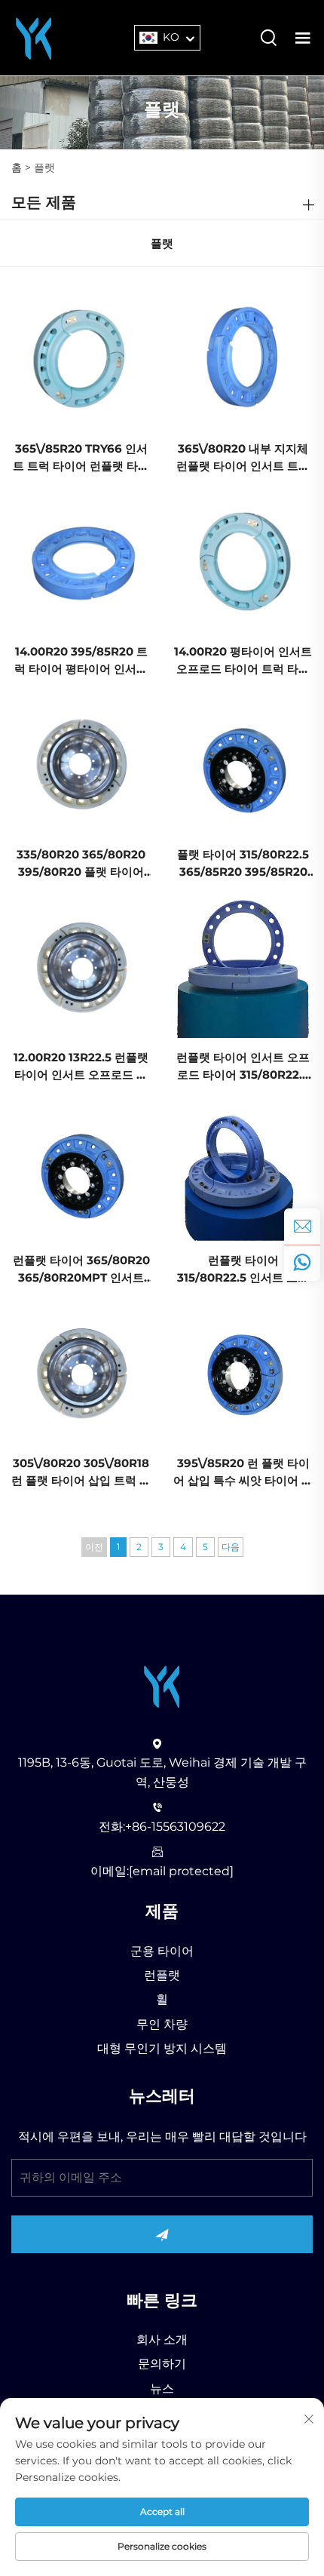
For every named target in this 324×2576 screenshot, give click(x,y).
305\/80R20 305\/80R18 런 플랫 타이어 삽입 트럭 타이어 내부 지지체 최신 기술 (81, 1473)
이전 (94, 1547)
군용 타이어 (162, 1951)
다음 (231, 1547)
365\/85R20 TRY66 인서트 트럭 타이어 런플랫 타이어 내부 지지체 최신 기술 (81, 458)
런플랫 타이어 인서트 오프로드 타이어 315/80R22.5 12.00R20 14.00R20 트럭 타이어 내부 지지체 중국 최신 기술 (243, 1067)
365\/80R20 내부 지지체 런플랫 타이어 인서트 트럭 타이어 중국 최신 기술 (243, 458)
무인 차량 (162, 2024)
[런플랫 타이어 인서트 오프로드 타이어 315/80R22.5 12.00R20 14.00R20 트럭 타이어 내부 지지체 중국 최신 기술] (243, 967)
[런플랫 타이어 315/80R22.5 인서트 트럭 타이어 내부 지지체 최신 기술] (243, 1170)
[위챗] (302, 1263)
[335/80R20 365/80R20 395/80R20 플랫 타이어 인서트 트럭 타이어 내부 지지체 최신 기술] (81, 765)
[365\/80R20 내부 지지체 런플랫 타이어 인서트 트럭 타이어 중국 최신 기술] (243, 359)
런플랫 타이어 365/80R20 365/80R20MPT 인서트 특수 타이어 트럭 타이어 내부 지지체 (81, 1270)
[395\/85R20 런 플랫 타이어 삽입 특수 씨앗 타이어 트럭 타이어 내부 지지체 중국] (243, 1372)
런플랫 (162, 1975)
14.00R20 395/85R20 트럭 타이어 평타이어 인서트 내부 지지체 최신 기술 (81, 661)
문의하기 (162, 2364)
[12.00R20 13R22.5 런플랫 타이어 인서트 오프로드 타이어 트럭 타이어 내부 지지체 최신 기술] (81, 967)
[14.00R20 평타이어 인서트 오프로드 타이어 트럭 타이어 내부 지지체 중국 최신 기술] (243, 562)
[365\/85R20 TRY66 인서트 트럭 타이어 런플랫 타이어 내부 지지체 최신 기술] (81, 359)
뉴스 (162, 2389)
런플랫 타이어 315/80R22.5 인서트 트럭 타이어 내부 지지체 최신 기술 (243, 1270)
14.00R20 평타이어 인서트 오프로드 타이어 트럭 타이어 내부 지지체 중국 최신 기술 (243, 661)
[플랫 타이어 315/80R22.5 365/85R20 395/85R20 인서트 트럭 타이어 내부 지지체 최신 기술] (243, 765)
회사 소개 (162, 2340)
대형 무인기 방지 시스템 (162, 2048)
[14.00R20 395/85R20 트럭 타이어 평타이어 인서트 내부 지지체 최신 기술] (81, 562)
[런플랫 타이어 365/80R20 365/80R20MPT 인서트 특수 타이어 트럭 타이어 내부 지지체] (81, 1170)
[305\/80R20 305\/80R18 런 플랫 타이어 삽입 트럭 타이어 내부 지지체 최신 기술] (81, 1372)
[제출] (162, 2234)
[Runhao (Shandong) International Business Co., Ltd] (34, 37)
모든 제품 (44, 202)
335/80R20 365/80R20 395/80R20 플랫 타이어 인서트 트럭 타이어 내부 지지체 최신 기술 (81, 864)
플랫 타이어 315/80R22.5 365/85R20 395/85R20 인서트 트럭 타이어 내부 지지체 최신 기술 (243, 864)
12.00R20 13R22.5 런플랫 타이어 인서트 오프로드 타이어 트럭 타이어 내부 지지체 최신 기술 (81, 1067)
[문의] (302, 1227)
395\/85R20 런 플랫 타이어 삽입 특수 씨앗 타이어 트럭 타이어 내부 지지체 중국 (243, 1473)
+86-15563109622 (175, 1827)
